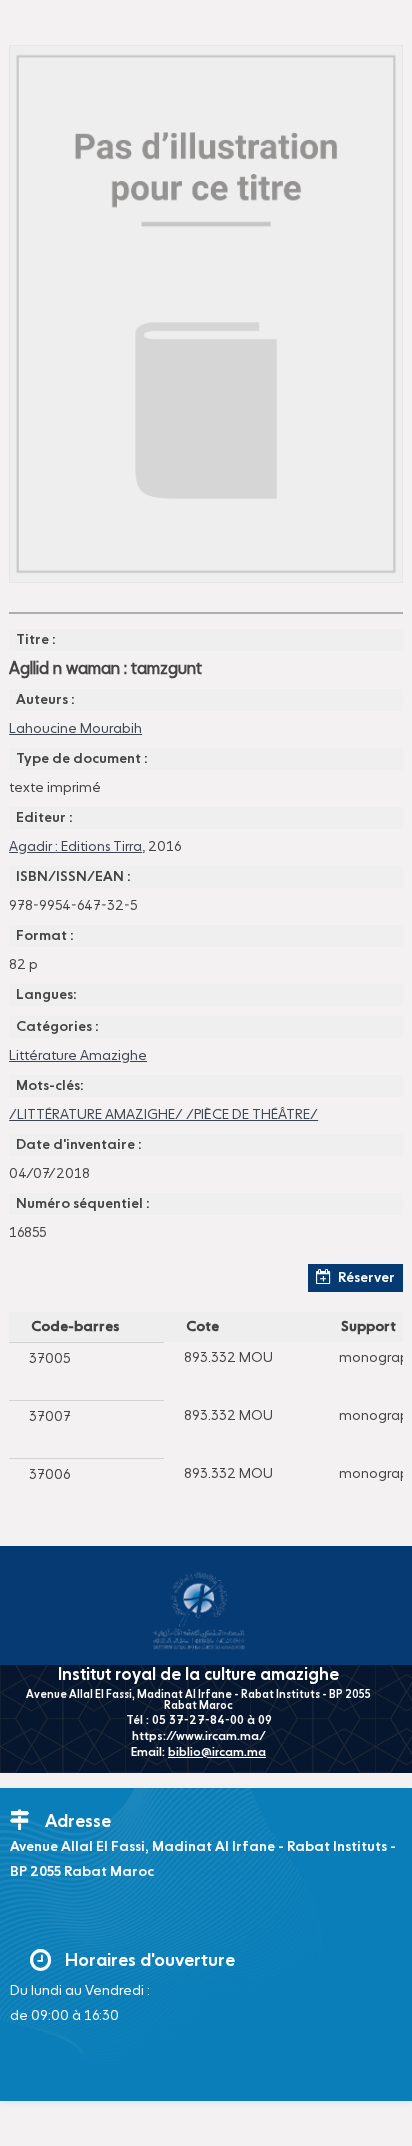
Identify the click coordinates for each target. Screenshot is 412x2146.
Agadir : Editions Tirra (75, 847)
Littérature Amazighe (78, 1056)
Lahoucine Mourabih (75, 729)
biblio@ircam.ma (217, 1753)
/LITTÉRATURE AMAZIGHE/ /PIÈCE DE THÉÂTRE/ (163, 1115)
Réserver (366, 1278)
